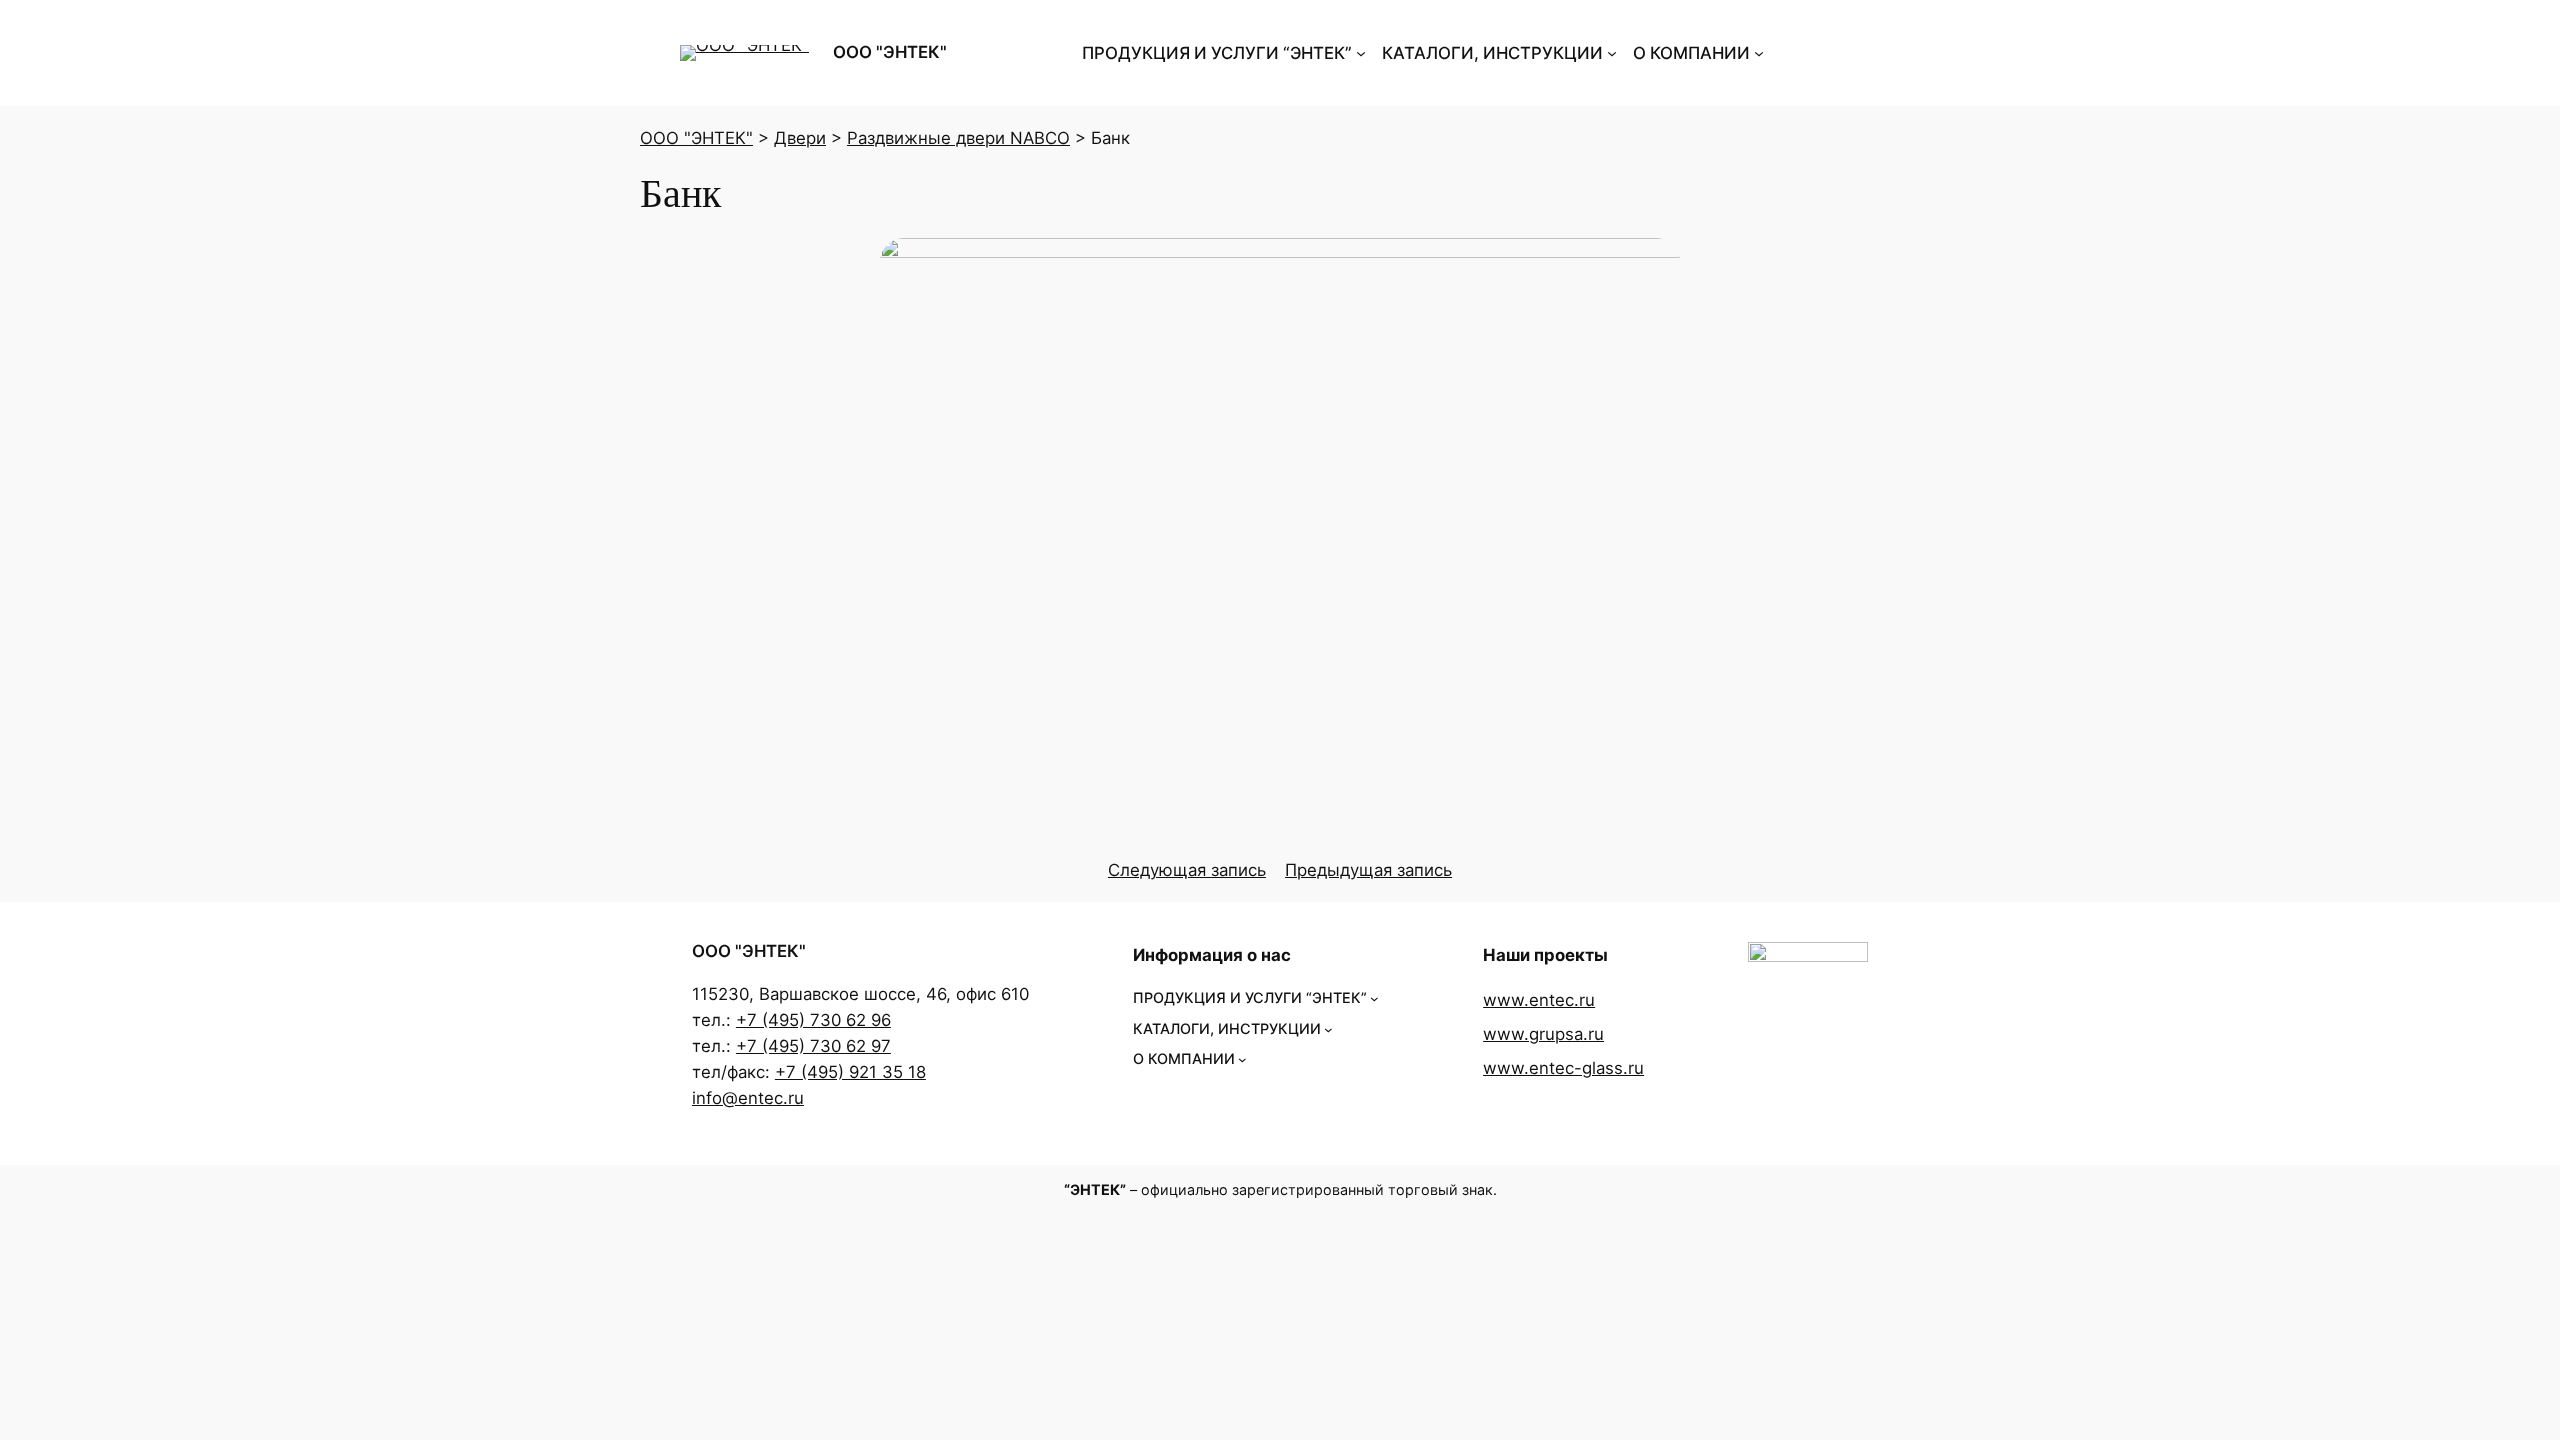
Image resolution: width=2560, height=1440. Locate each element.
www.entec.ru (1539, 1000)
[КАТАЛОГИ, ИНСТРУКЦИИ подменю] (1612, 53)
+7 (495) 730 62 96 (813, 1020)
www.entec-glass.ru (1563, 1068)
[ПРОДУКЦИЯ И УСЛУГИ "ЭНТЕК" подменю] (1361, 53)
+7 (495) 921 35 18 (850, 1072)
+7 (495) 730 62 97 (813, 1046)
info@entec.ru (748, 1098)
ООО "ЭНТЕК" (890, 52)
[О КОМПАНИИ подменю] (1759, 53)
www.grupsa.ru (1543, 1034)
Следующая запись (1187, 870)
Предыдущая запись (1368, 870)
